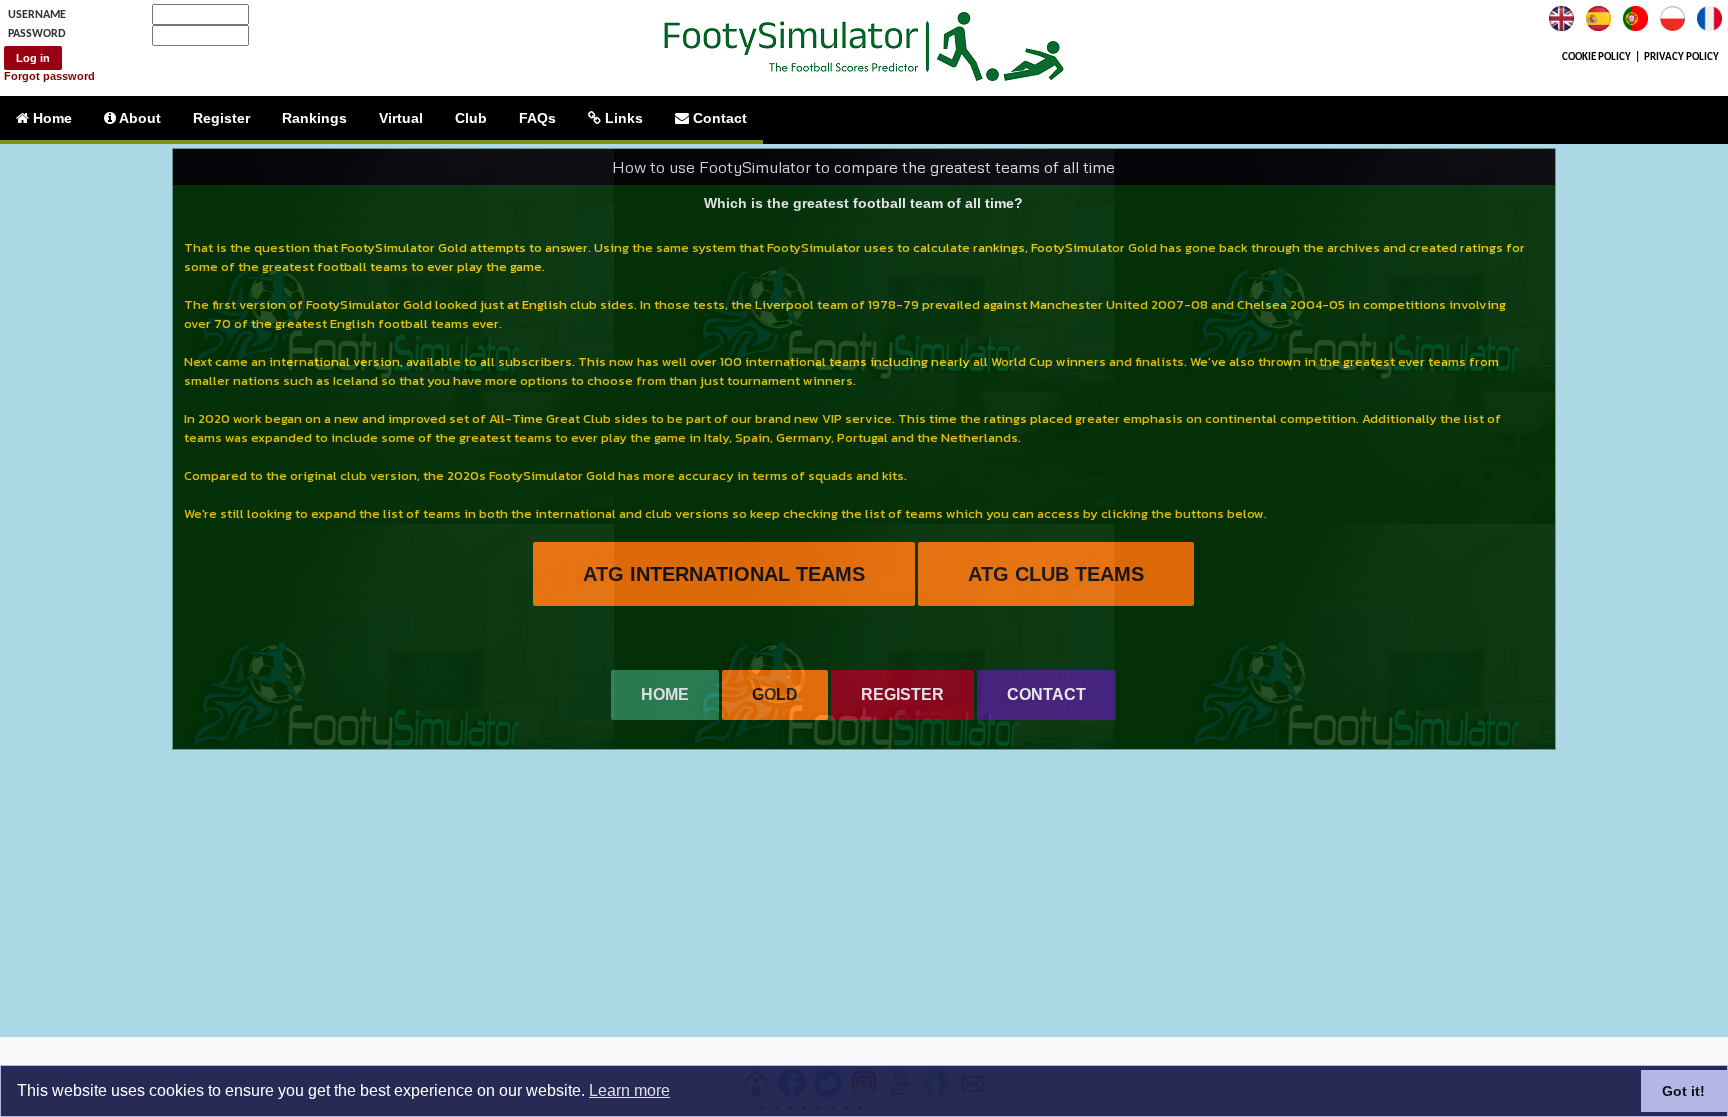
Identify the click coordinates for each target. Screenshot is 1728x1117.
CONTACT (1046, 694)
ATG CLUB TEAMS (1056, 574)
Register (221, 118)
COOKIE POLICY (1596, 57)
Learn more (629, 1090)
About (138, 118)
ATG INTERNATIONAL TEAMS (724, 574)
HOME (665, 694)
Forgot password (49, 76)
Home (50, 118)
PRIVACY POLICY (1681, 57)
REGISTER (902, 694)
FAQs (537, 118)
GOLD (775, 694)
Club (471, 118)
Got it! (1683, 1091)
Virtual (401, 118)
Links (622, 118)
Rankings (314, 118)
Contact (718, 118)
